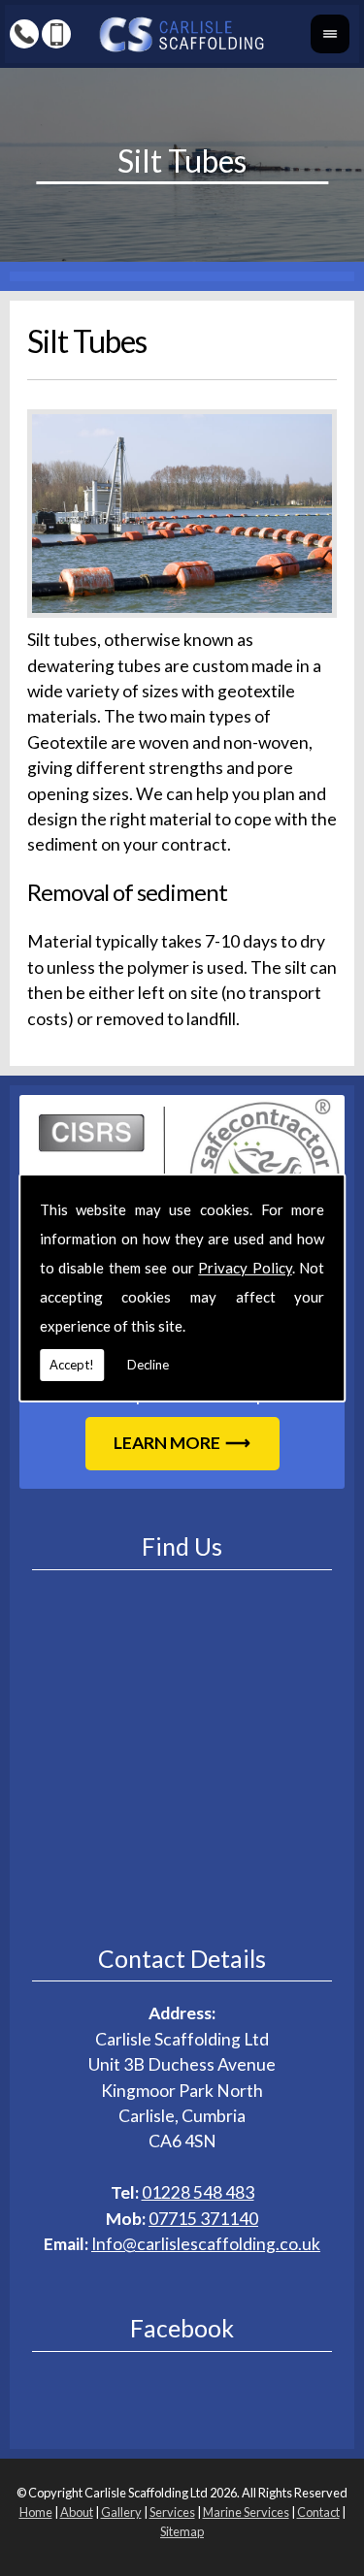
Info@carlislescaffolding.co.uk (206, 2244)
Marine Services (246, 2512)
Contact (318, 2512)
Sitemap (182, 2531)
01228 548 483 (198, 2192)
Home (36, 2512)
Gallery (121, 2512)
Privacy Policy (245, 1268)
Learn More (167, 1443)
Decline (148, 1365)
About (77, 2512)
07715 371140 (203, 2219)
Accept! (72, 1365)
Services (172, 2512)
